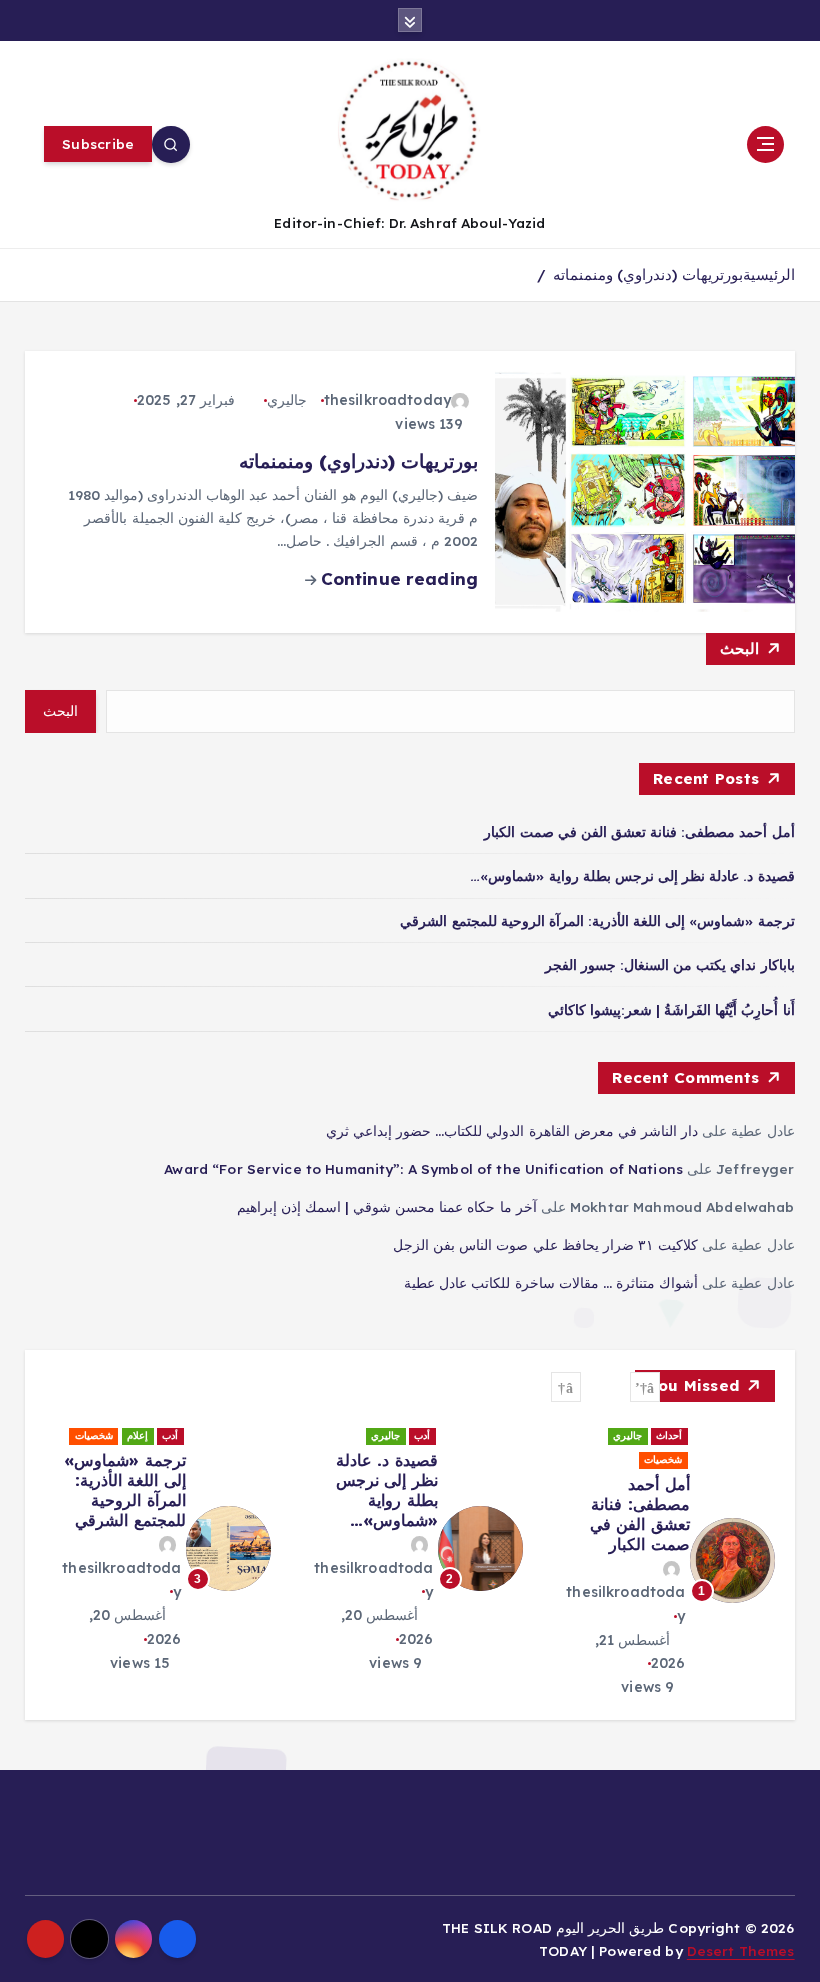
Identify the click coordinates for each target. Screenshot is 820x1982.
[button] (645, 1387)
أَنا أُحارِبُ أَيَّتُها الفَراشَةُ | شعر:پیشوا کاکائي (671, 1009)
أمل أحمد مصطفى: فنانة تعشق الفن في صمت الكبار (639, 831)
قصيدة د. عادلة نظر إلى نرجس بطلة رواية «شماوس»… (632, 875)
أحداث (669, 1435)
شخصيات (663, 1459)
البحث (739, 648)
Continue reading (397, 578)
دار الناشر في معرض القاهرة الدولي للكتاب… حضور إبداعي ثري (512, 1130)
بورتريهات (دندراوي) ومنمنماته (647, 274)
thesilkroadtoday (387, 400)
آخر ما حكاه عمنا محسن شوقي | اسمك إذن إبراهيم (387, 1206)
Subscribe (98, 143)
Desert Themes (741, 1950)
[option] (661, 1561)
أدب (422, 1435)
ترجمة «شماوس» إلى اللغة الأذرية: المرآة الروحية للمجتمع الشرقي (597, 920)
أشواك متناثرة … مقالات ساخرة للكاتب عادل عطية (551, 1282)
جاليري (287, 400)
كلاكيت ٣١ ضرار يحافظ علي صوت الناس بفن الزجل (545, 1244)
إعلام (137, 1435)
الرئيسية (769, 274)
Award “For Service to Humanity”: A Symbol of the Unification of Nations (423, 1168)
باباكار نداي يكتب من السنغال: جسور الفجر (670, 964)
